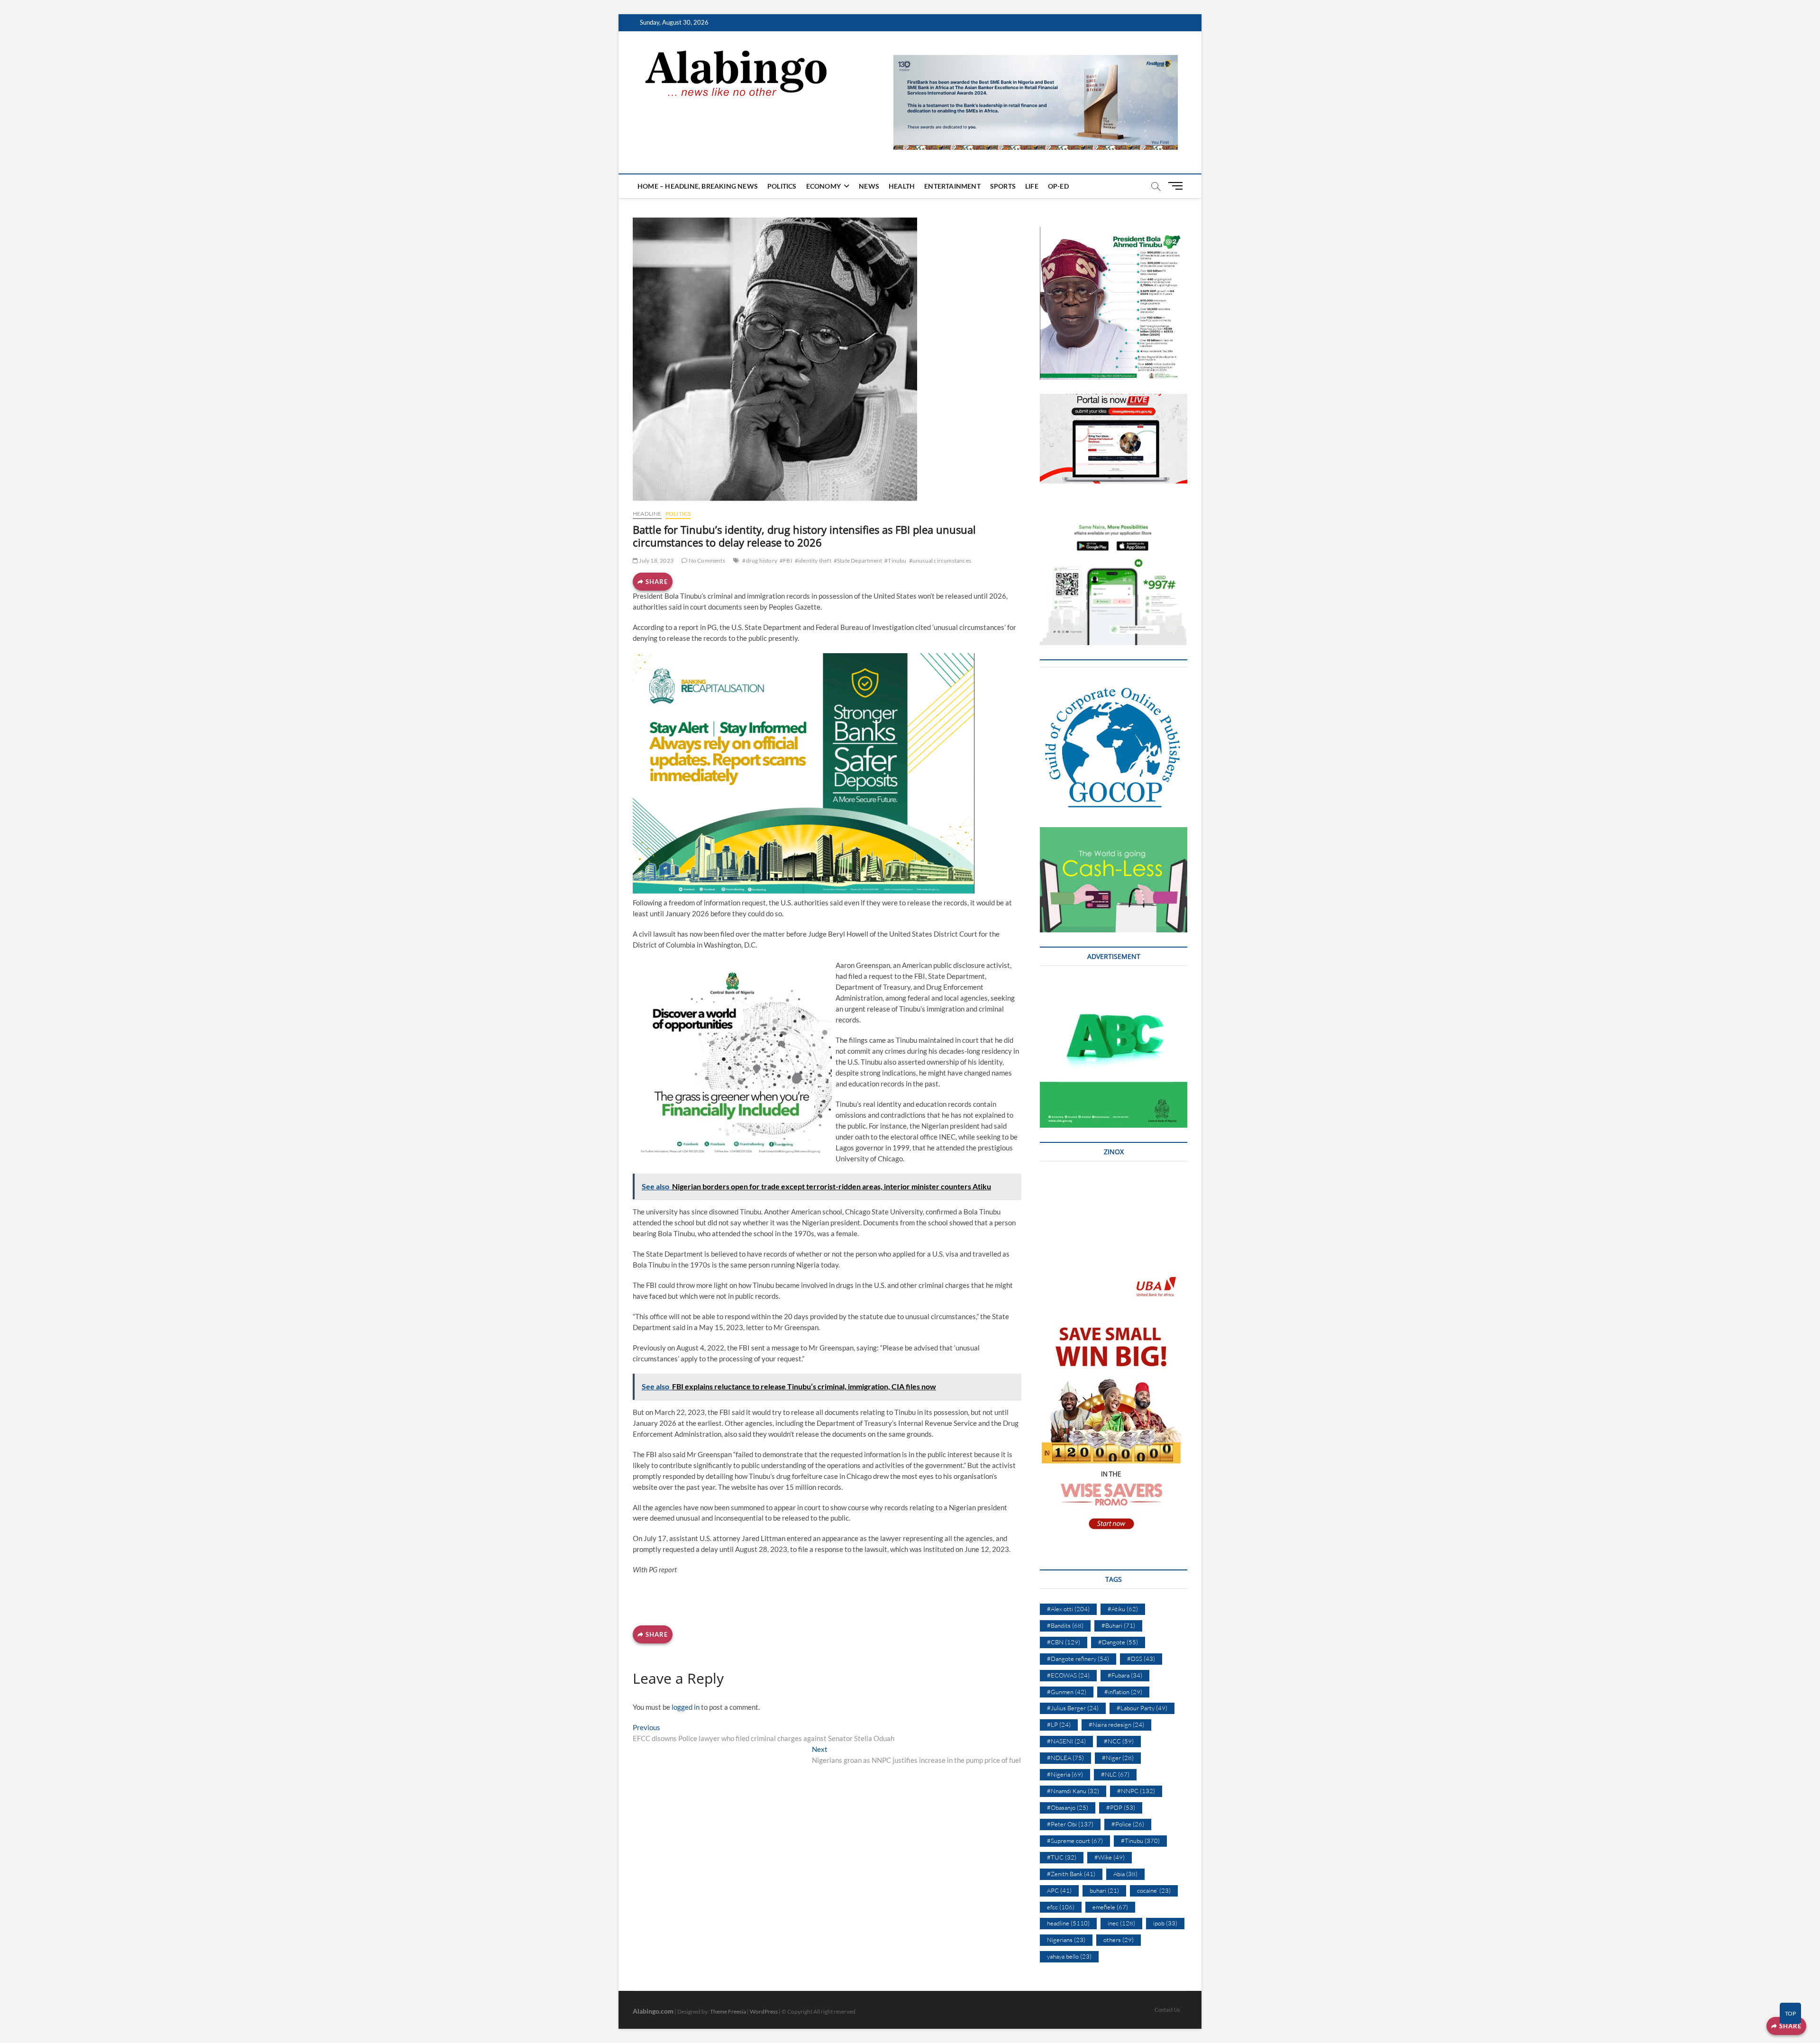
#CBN (1064, 1642)
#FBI (786, 561)
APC (1059, 1890)
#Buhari (1118, 1625)
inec (1121, 1923)
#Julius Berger (1073, 1708)
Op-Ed (1058, 186)
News (869, 186)
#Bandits (1065, 1625)
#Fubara (1125, 1675)
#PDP (1121, 1807)
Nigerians (1066, 1940)
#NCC (1119, 1741)
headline (647, 514)
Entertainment (952, 186)
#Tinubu (895, 561)
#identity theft (813, 561)
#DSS (1141, 1659)
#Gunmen (1067, 1692)
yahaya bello (1069, 1956)
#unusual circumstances (940, 561)
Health (902, 186)
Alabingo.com (653, 2011)
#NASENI (1066, 1741)
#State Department (858, 561)
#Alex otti (1068, 1609)
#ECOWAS (1068, 1675)
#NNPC (1136, 1791)
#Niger (1118, 1758)
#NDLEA (1065, 1758)
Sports (1003, 186)
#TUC (1062, 1857)
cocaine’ (1154, 1890)
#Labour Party (1142, 1708)
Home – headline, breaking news (698, 186)
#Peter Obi (1070, 1824)
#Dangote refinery (1078, 1659)
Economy (824, 186)
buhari (1104, 1890)
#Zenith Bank (1071, 1874)
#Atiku (1123, 1609)
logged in (686, 1707)
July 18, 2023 (656, 561)
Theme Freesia (728, 2011)
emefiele (1110, 1907)
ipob (1165, 1923)
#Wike (1110, 1857)
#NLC (1115, 1774)
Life (1032, 186)
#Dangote (1118, 1642)
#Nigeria (1065, 1774)
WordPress (764, 2011)
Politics (782, 186)
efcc (1061, 1907)
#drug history (760, 561)
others (1119, 1940)
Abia (1125, 1874)
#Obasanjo (1068, 1807)
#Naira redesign (1116, 1724)
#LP (1059, 1724)
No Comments (706, 561)
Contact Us (1167, 2010)
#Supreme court (1075, 1841)
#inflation (1123, 1692)
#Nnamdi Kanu (1073, 1791)
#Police (1128, 1824)
